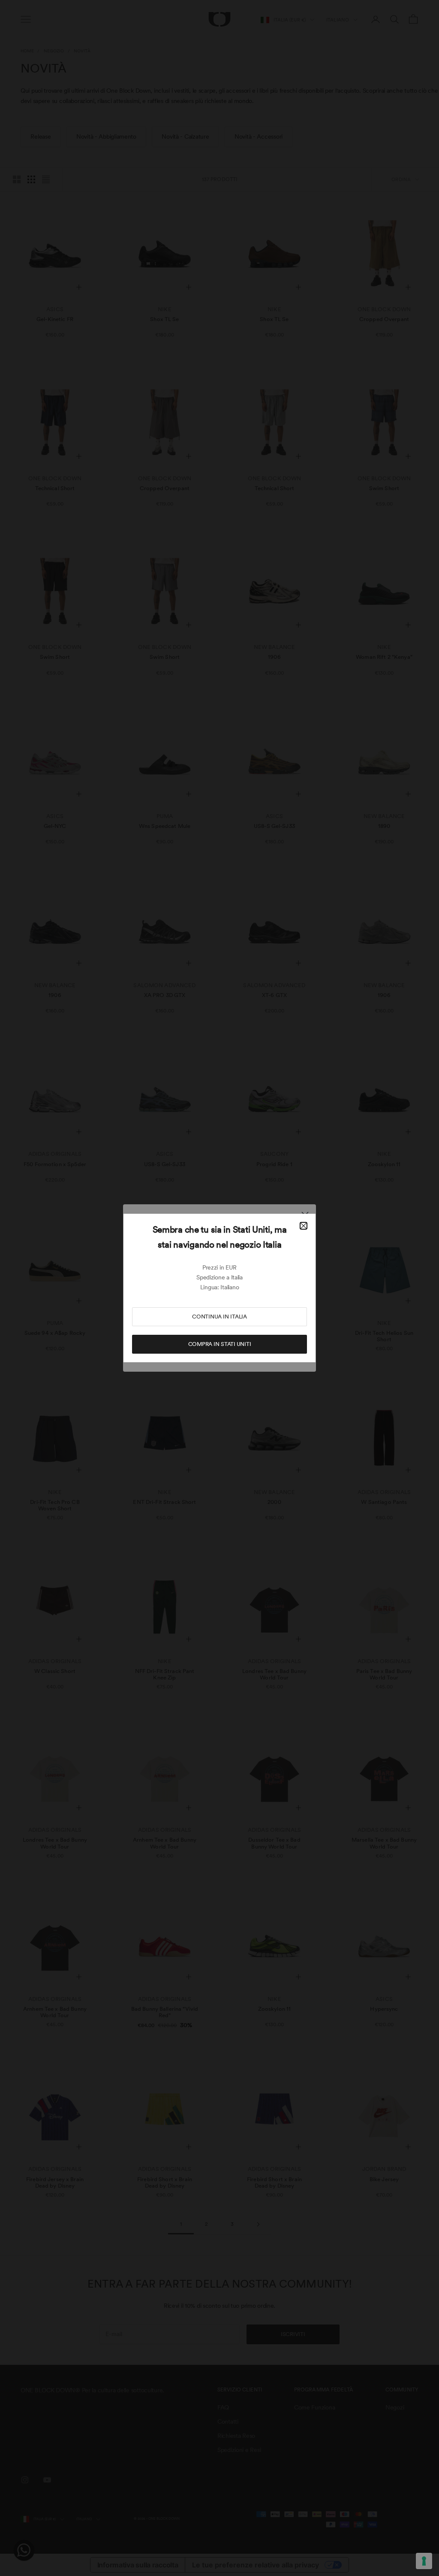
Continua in (219, 1317)
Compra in (220, 1344)
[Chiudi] (304, 1226)
